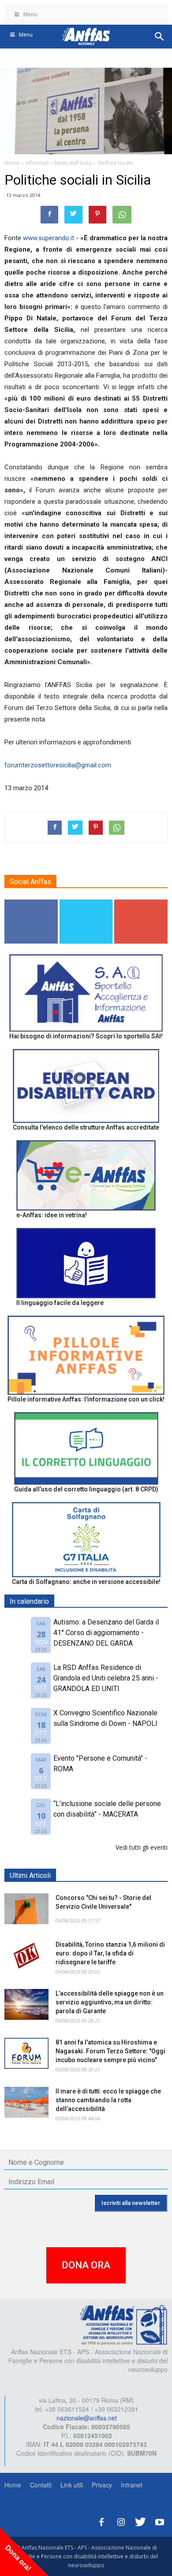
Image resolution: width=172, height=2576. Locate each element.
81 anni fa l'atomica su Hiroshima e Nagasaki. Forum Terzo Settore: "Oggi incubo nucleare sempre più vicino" (110, 2051)
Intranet (132, 2485)
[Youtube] (160, 2521)
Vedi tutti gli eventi (142, 1847)
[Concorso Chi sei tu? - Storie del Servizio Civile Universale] (26, 1909)
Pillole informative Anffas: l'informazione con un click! (86, 1399)
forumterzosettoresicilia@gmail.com (58, 765)
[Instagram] (121, 2521)
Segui (31, 903)
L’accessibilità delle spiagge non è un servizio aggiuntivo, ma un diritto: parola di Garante (110, 2002)
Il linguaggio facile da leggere (60, 1303)
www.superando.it (49, 238)
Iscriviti (141, 903)
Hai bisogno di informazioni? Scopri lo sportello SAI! (86, 1036)
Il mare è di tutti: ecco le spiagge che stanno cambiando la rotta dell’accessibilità (108, 2100)
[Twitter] (140, 2521)
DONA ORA (86, 2265)
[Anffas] (123, 2324)
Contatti (41, 2485)
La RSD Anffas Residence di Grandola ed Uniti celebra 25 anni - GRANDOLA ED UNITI (106, 1678)
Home (13, 2485)
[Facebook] (101, 2521)
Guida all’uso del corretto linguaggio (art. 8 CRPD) (86, 1489)
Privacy (102, 2485)
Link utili (72, 2485)
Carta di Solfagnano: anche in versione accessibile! (86, 1582)
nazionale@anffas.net (87, 2418)
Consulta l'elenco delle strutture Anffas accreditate (86, 1127)
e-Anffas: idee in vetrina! (52, 1215)
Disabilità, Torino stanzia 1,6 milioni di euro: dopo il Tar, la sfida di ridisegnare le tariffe (110, 1953)
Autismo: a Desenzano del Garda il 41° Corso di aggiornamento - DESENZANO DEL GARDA (106, 1633)
